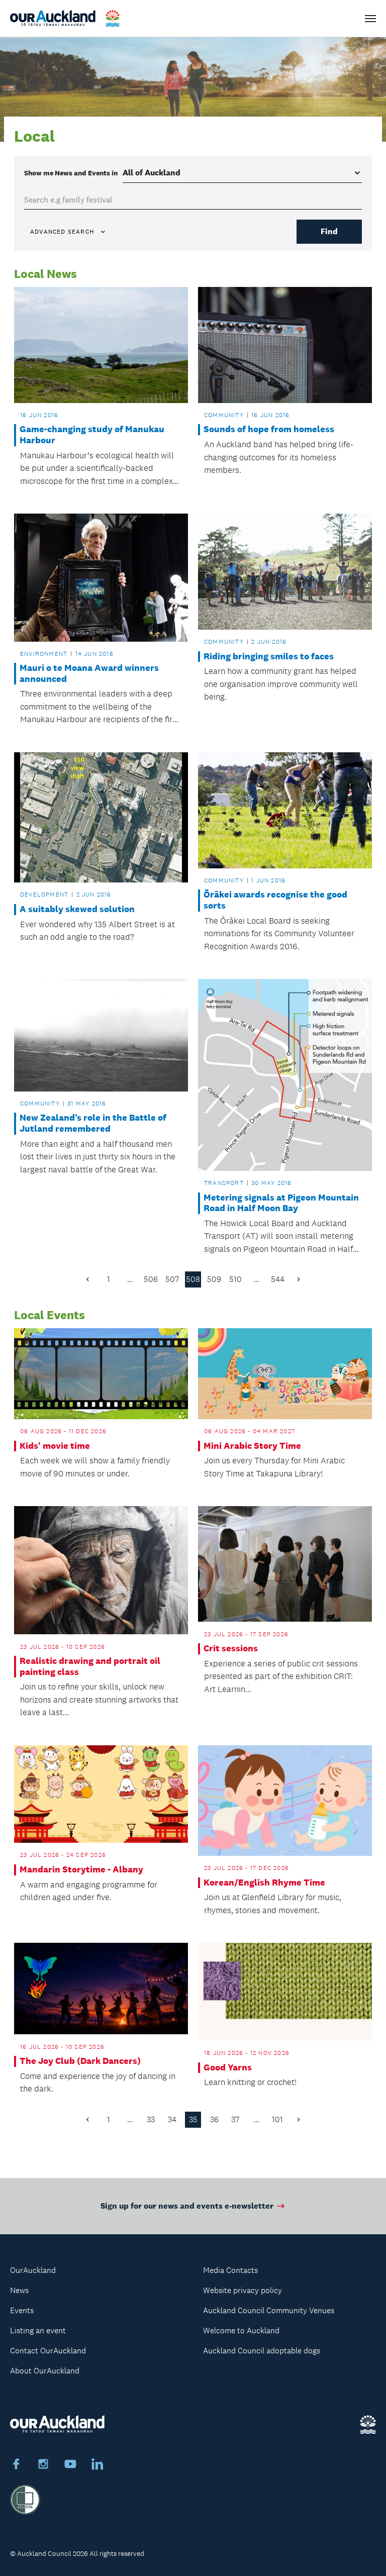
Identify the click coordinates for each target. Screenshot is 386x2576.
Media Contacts (230, 2270)
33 (151, 2119)
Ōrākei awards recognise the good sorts (275, 900)
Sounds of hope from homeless (269, 429)
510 (235, 1279)
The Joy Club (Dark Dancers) (80, 2061)
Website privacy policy (243, 2290)
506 (151, 1279)
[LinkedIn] (98, 2465)
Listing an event (38, 2331)
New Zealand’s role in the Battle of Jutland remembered (93, 1123)
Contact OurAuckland (48, 2351)
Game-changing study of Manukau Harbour (92, 435)
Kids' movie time (55, 1446)
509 (214, 1279)
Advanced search (62, 232)
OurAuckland (33, 2270)
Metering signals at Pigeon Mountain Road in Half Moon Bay (281, 1203)
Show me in (71, 173)
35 (193, 2119)
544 (278, 1279)
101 (277, 2119)
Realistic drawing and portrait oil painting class (90, 1667)
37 (235, 2119)
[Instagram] (43, 2465)
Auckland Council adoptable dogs (262, 2351)
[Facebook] (16, 2465)
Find (329, 231)
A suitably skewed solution (77, 909)
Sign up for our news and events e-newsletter (187, 2206)
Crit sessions (231, 1649)
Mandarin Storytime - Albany (81, 1870)
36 (214, 2119)
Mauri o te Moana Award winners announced (89, 674)
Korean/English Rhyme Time (264, 1883)
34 (172, 2119)
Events (22, 2310)
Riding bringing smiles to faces (269, 657)
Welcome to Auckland (241, 2331)
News (19, 2290)
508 (193, 1279)
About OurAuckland (45, 2371)
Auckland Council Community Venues (269, 2310)
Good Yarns (228, 2068)
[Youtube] (70, 2465)
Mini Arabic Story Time (252, 1446)
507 (172, 1279)
